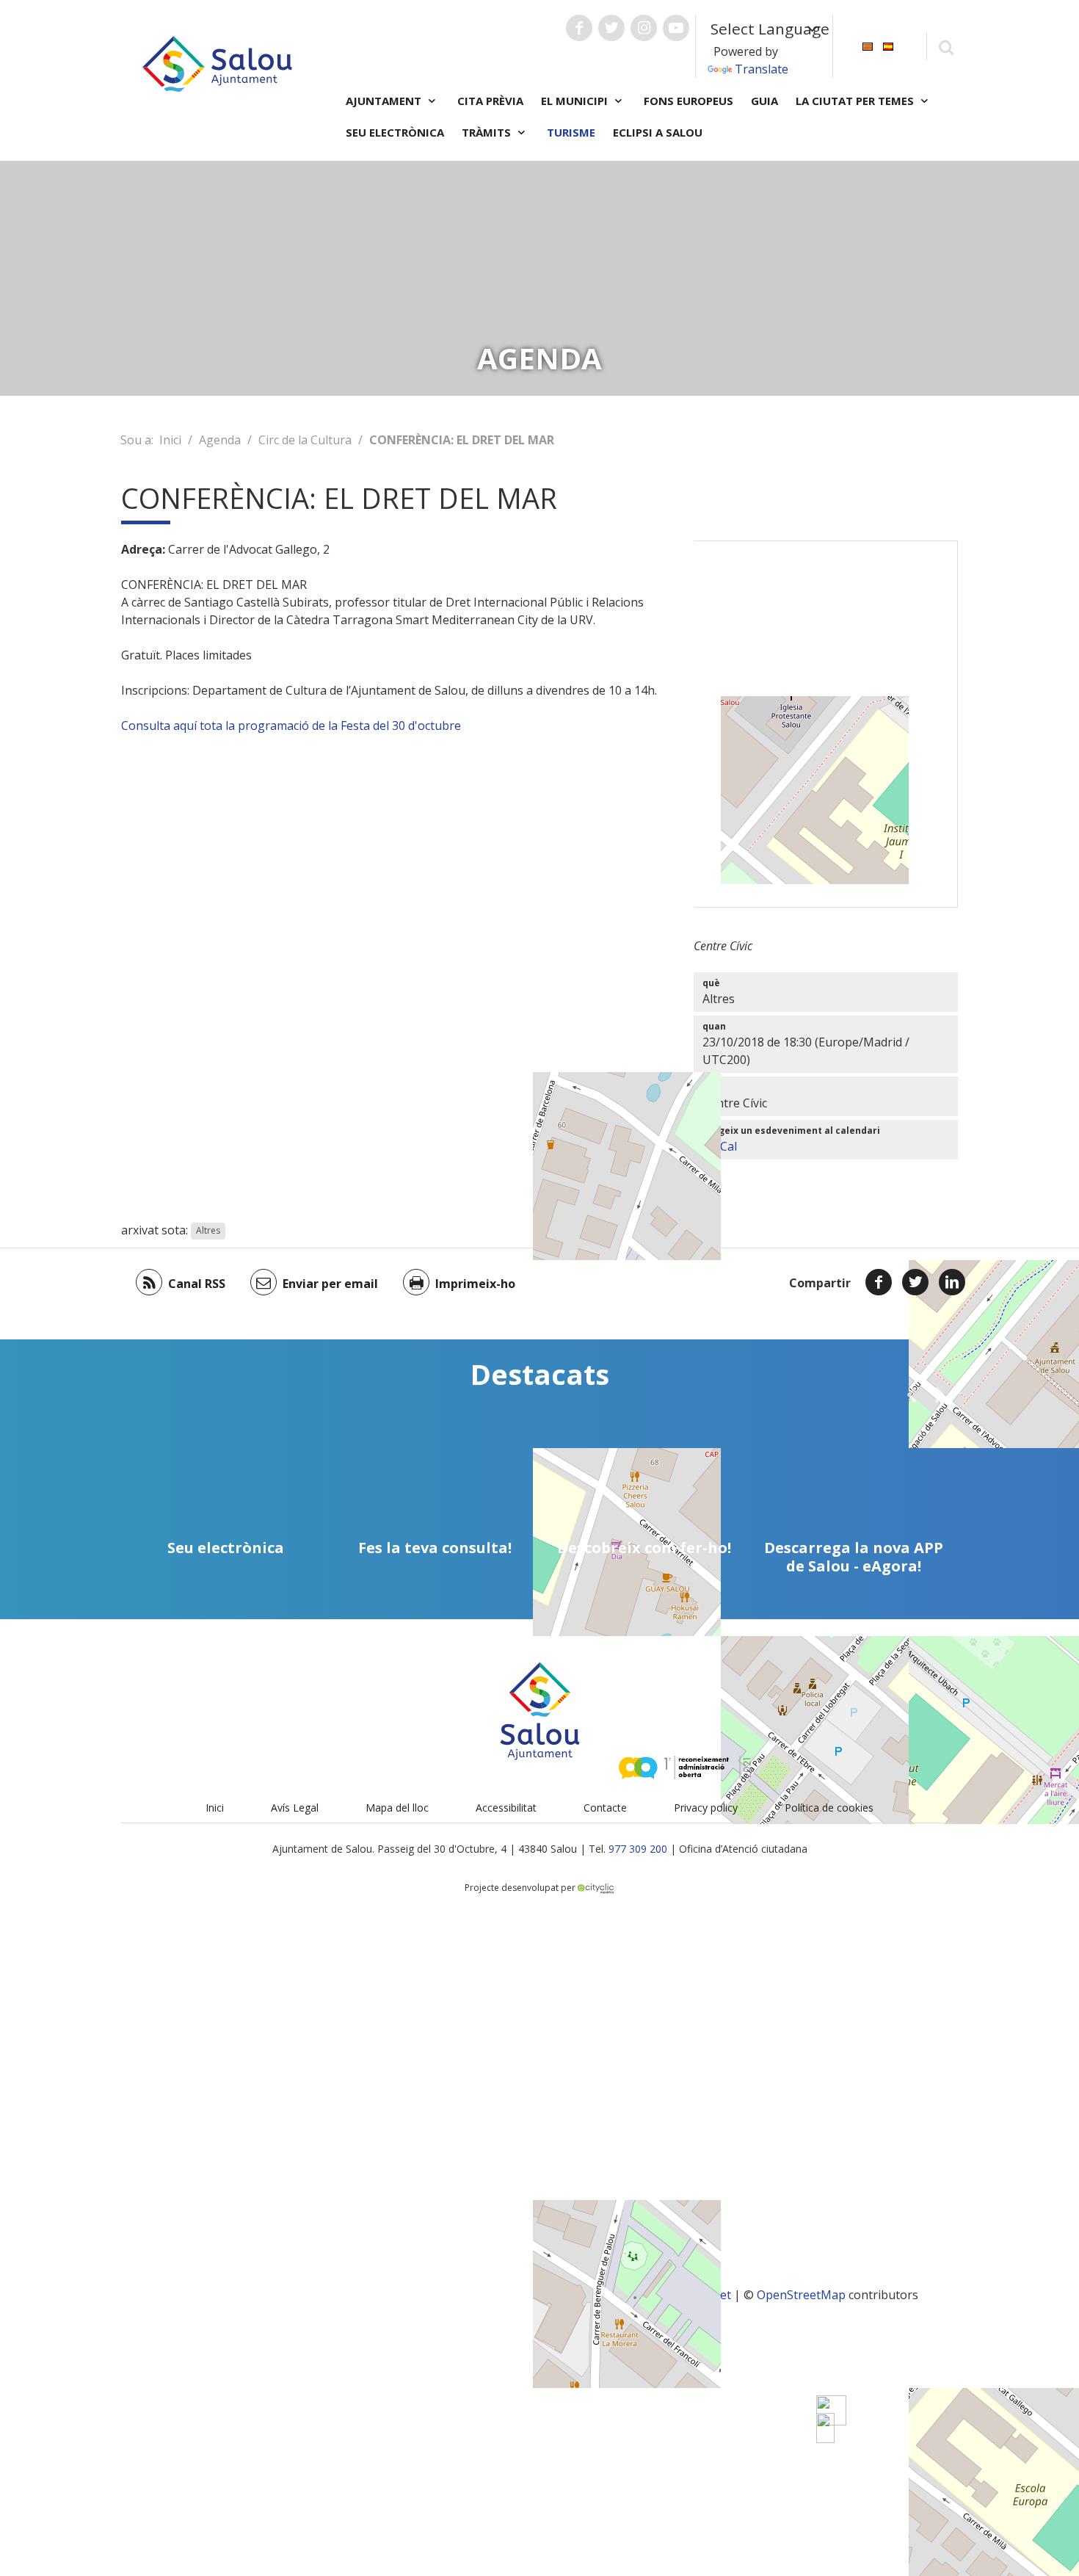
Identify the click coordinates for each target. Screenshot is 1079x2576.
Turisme (571, 132)
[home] (217, 62)
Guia (764, 101)
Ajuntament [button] (385, 101)
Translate (762, 69)
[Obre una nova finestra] (579, 28)
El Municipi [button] (576, 101)
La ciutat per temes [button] (856, 101)
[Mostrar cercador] (946, 47)
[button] (912, 1394)
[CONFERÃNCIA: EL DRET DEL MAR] (825, 2428)
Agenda (220, 440)
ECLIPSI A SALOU (658, 132)
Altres (208, 1231)
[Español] (888, 45)
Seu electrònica (395, 132)
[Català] (868, 45)
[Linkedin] (952, 1282)
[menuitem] (868, 45)
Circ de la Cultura (305, 440)
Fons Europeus (689, 101)
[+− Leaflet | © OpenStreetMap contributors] (826, 724)
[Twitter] (915, 1282)
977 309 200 (638, 1849)
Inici (170, 440)
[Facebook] (879, 1282)
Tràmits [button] (488, 132)
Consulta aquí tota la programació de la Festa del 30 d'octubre (293, 726)
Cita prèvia (490, 101)
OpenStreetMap (801, 2295)
